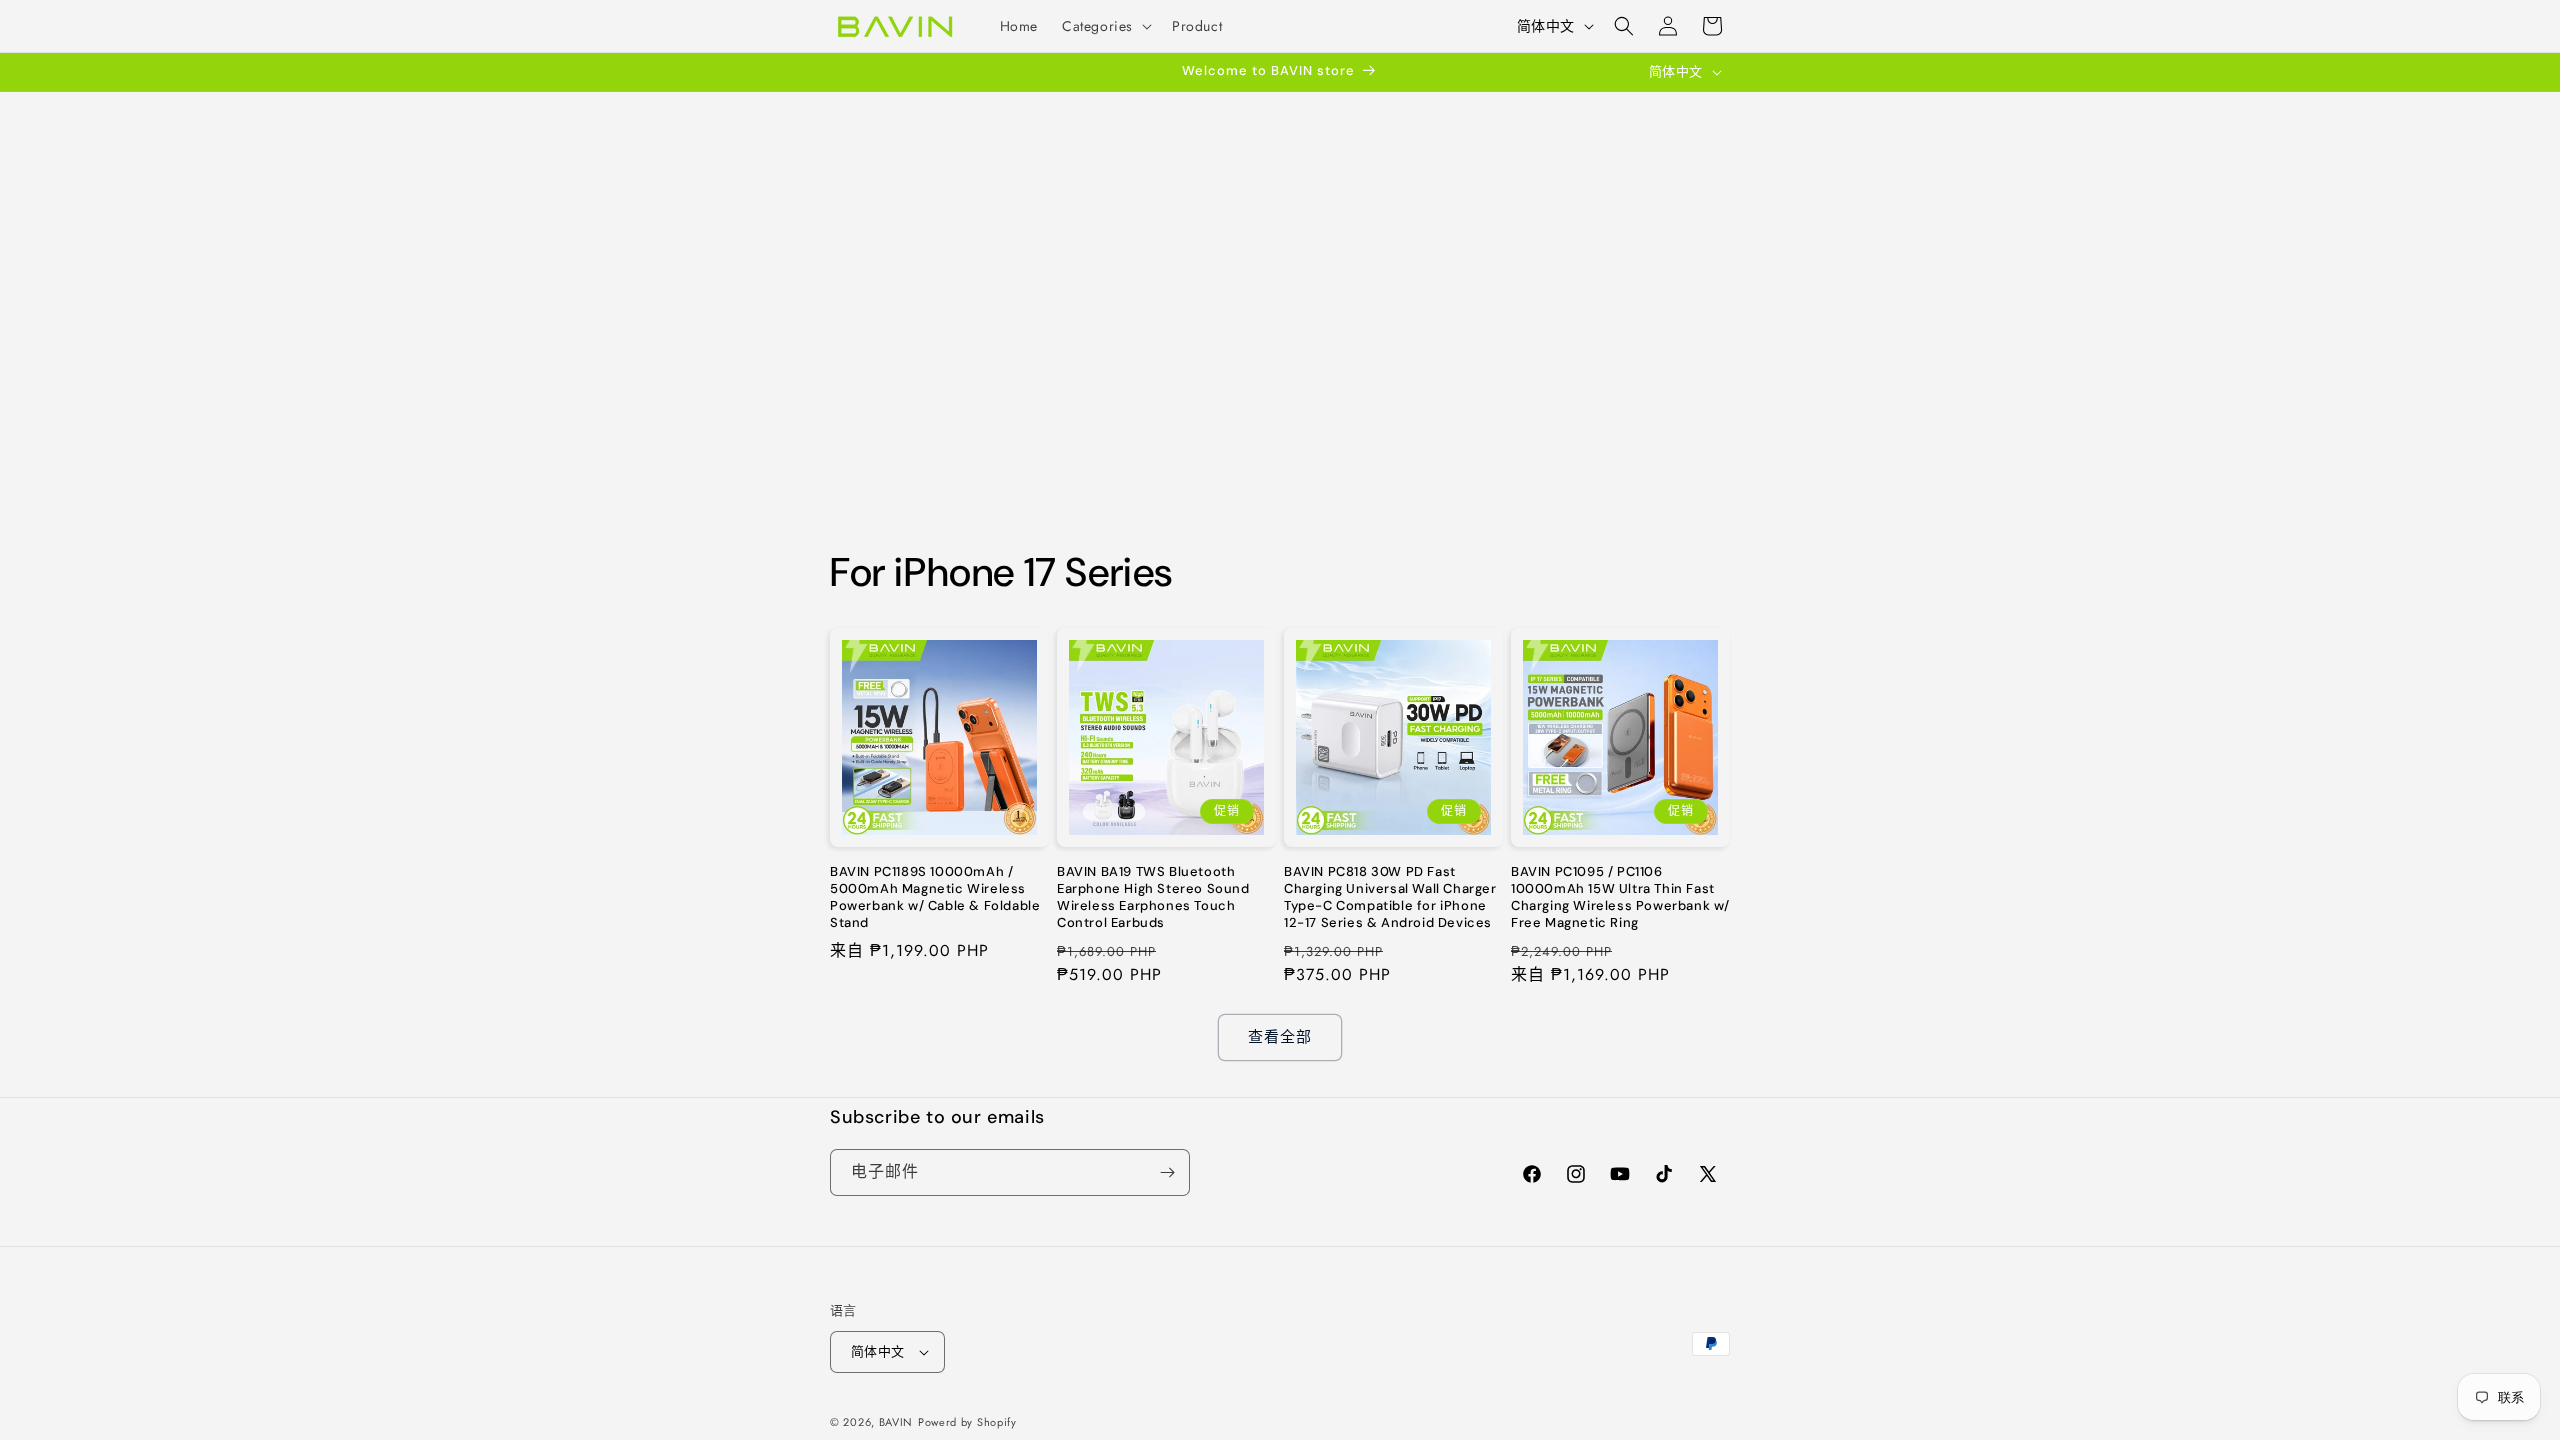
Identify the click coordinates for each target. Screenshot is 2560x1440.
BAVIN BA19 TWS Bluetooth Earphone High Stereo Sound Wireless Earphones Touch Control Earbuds (1153, 897)
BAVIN (896, 1422)
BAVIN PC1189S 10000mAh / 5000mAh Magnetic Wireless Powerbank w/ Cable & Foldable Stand (935, 897)
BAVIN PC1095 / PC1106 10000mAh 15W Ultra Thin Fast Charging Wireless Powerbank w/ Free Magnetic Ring (1620, 897)
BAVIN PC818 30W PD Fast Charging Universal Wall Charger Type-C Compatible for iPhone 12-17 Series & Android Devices (1390, 897)
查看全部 (1280, 1037)
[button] (1105, 26)
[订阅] (1167, 1172)
